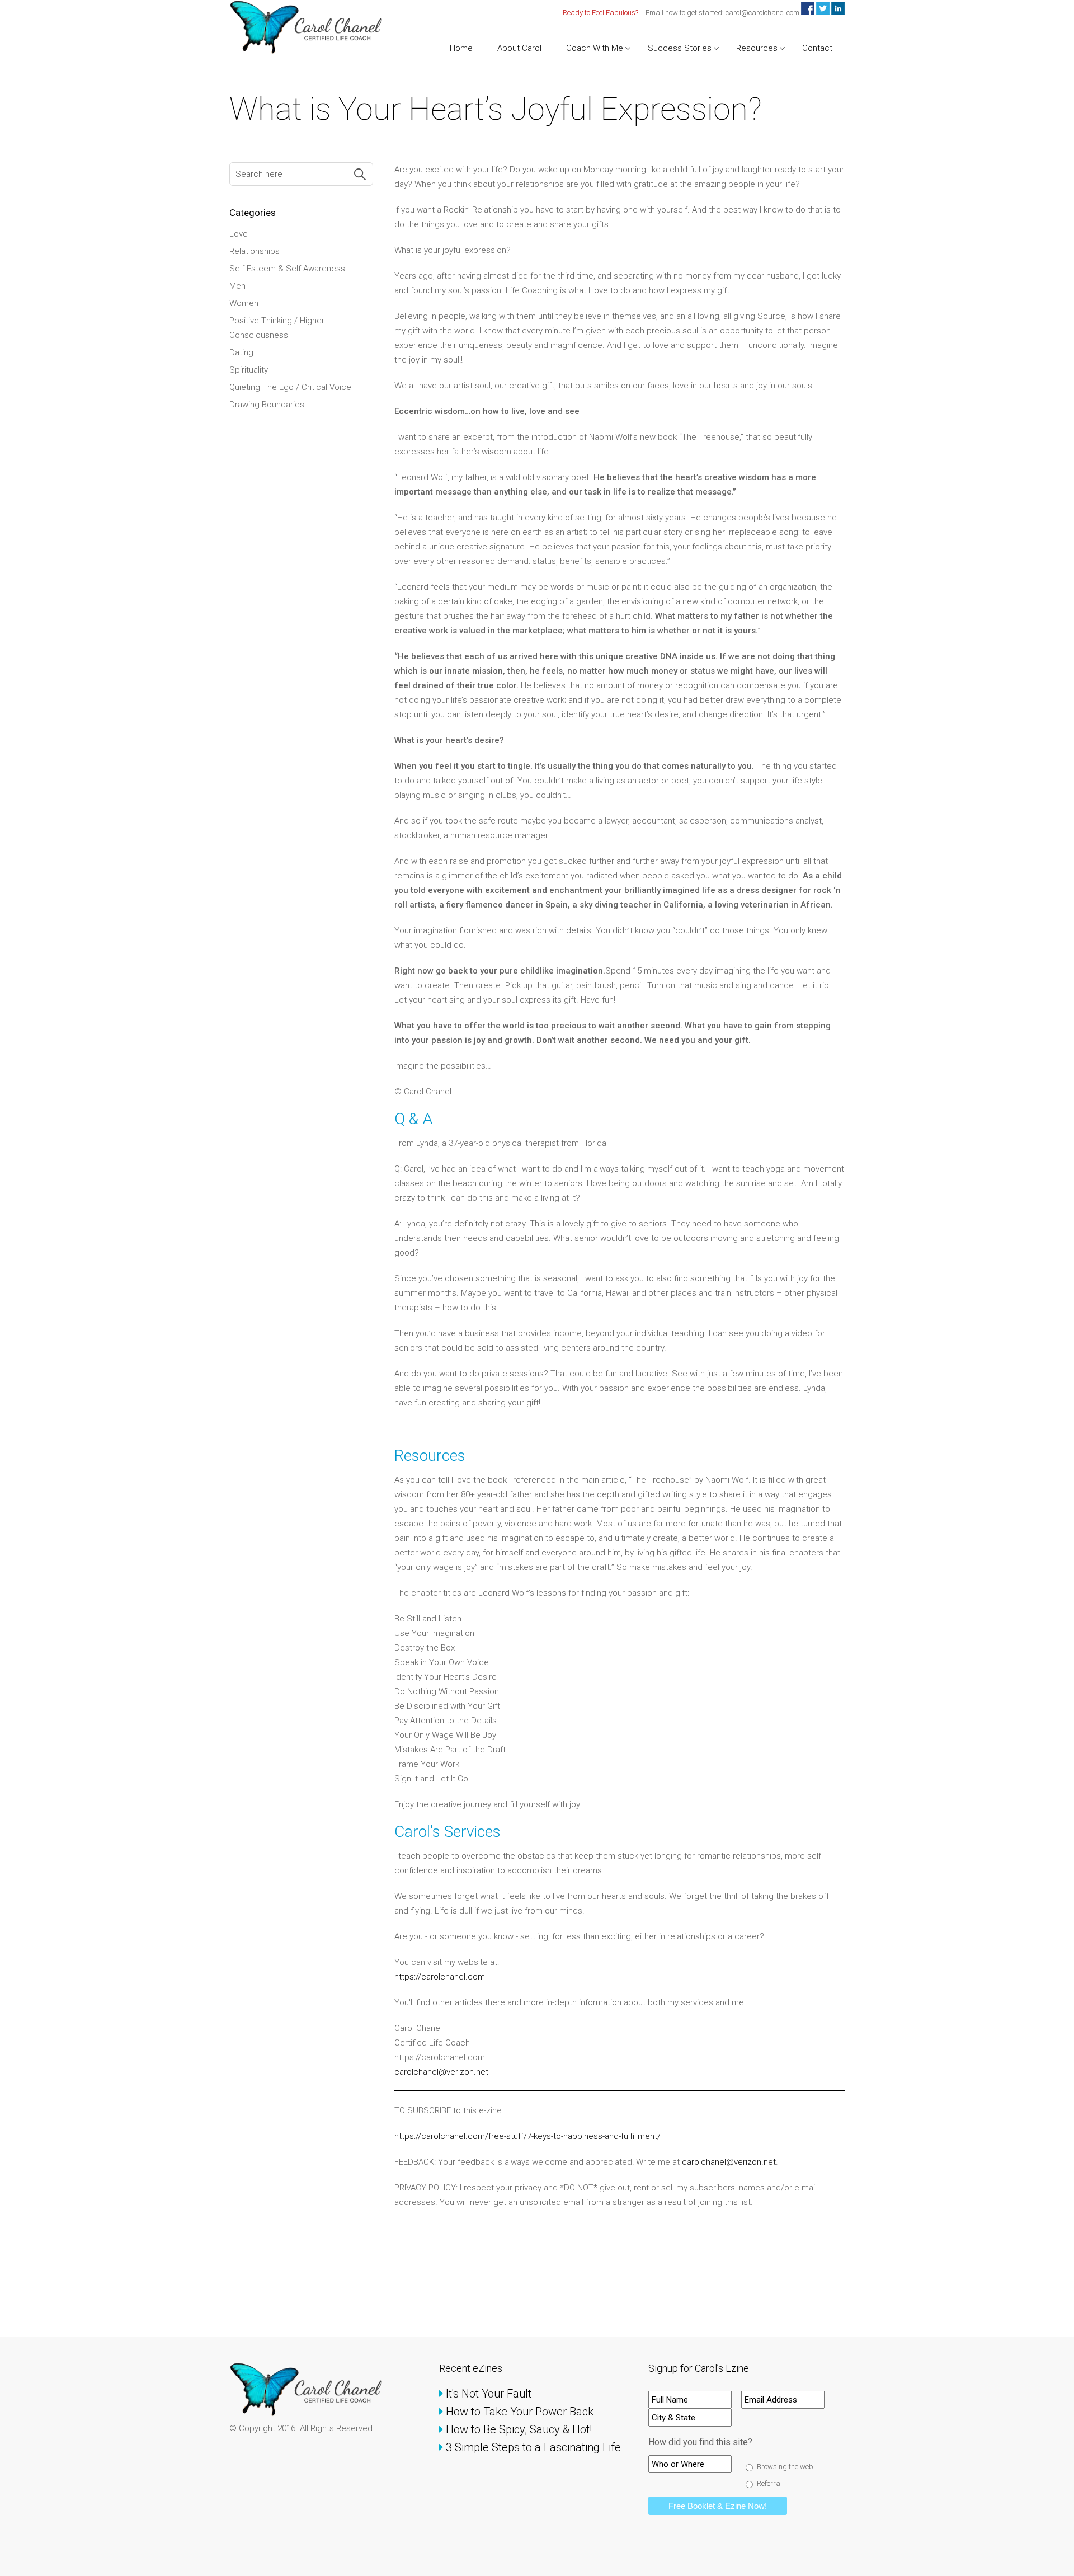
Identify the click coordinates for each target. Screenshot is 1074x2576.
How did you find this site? (700, 2442)
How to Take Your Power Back (520, 2412)
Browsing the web (785, 2467)
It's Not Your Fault (489, 2394)
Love (239, 234)
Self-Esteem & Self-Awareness (287, 269)
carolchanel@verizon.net (442, 2072)
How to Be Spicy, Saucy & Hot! (520, 2429)
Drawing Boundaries (267, 405)
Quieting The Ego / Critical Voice (290, 387)
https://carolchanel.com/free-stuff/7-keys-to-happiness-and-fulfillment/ (527, 2136)
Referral (769, 2483)
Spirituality (249, 370)
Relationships (255, 251)
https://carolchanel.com (440, 1977)
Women (244, 303)
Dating (241, 352)
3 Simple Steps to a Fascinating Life (534, 2447)
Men (237, 286)
